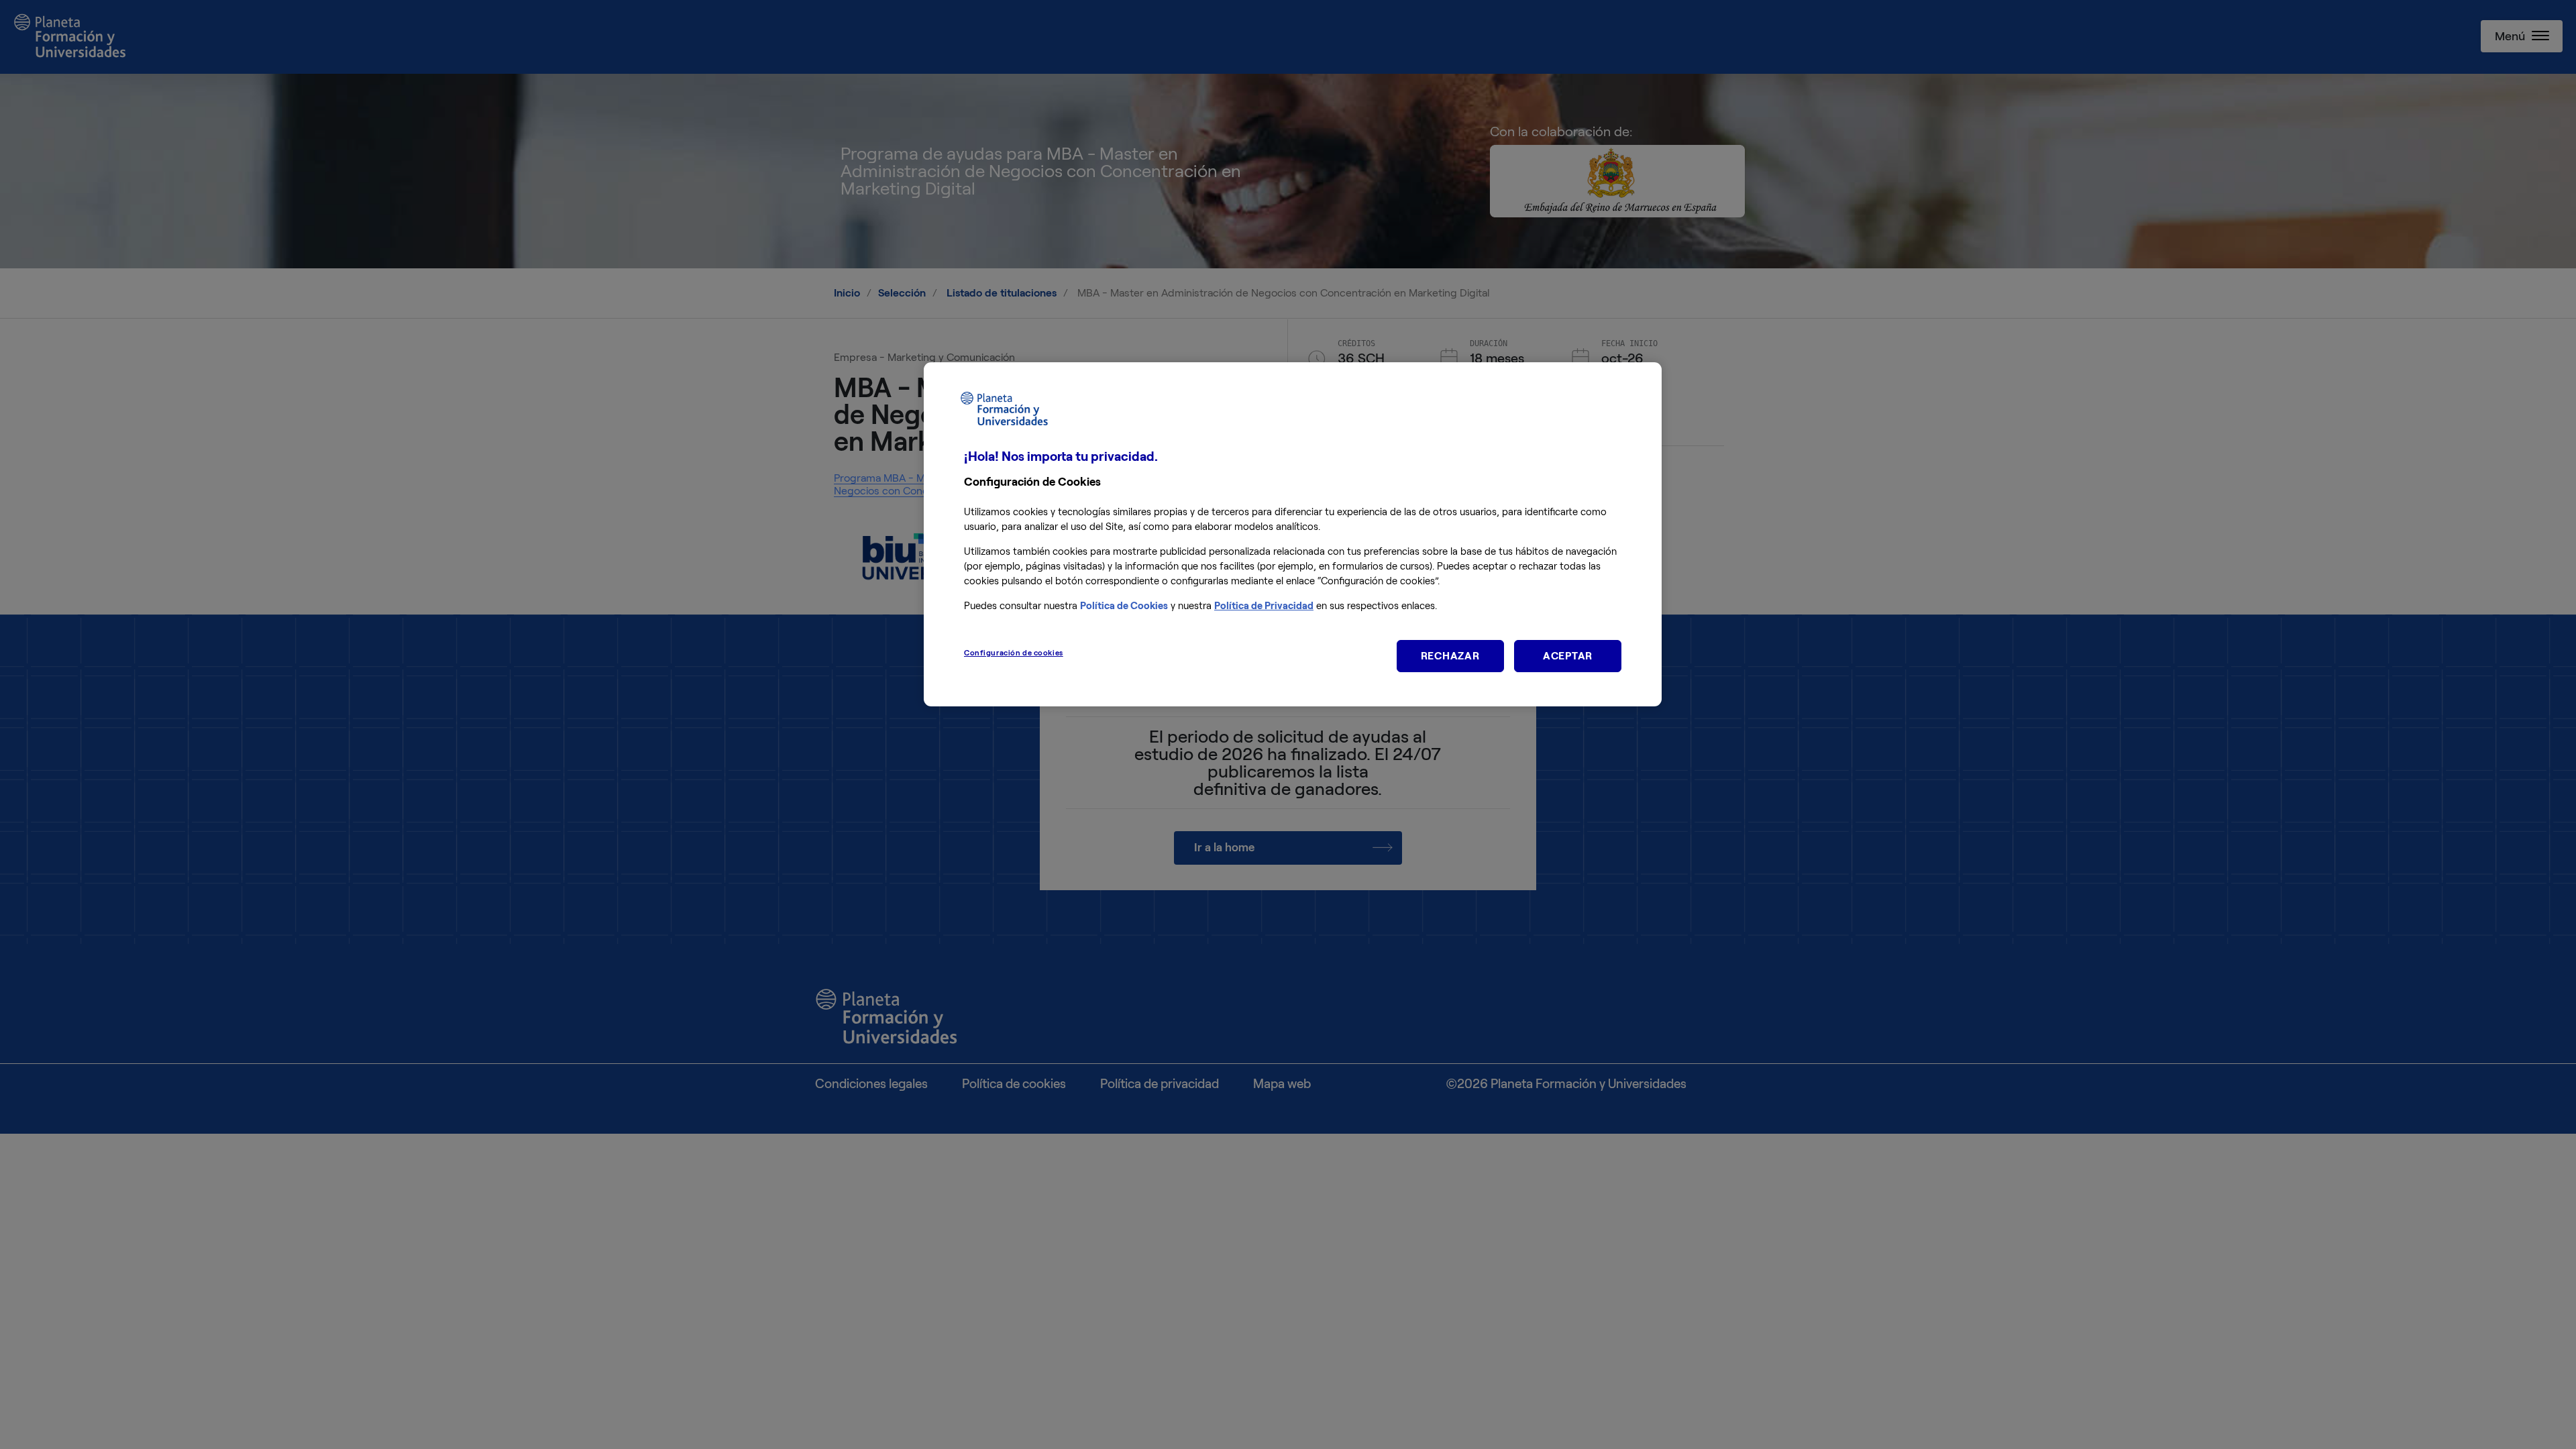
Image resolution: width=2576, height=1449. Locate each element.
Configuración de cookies (1014, 653)
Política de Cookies (1124, 606)
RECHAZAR (1450, 656)
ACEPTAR (1568, 656)
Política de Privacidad (1264, 606)
